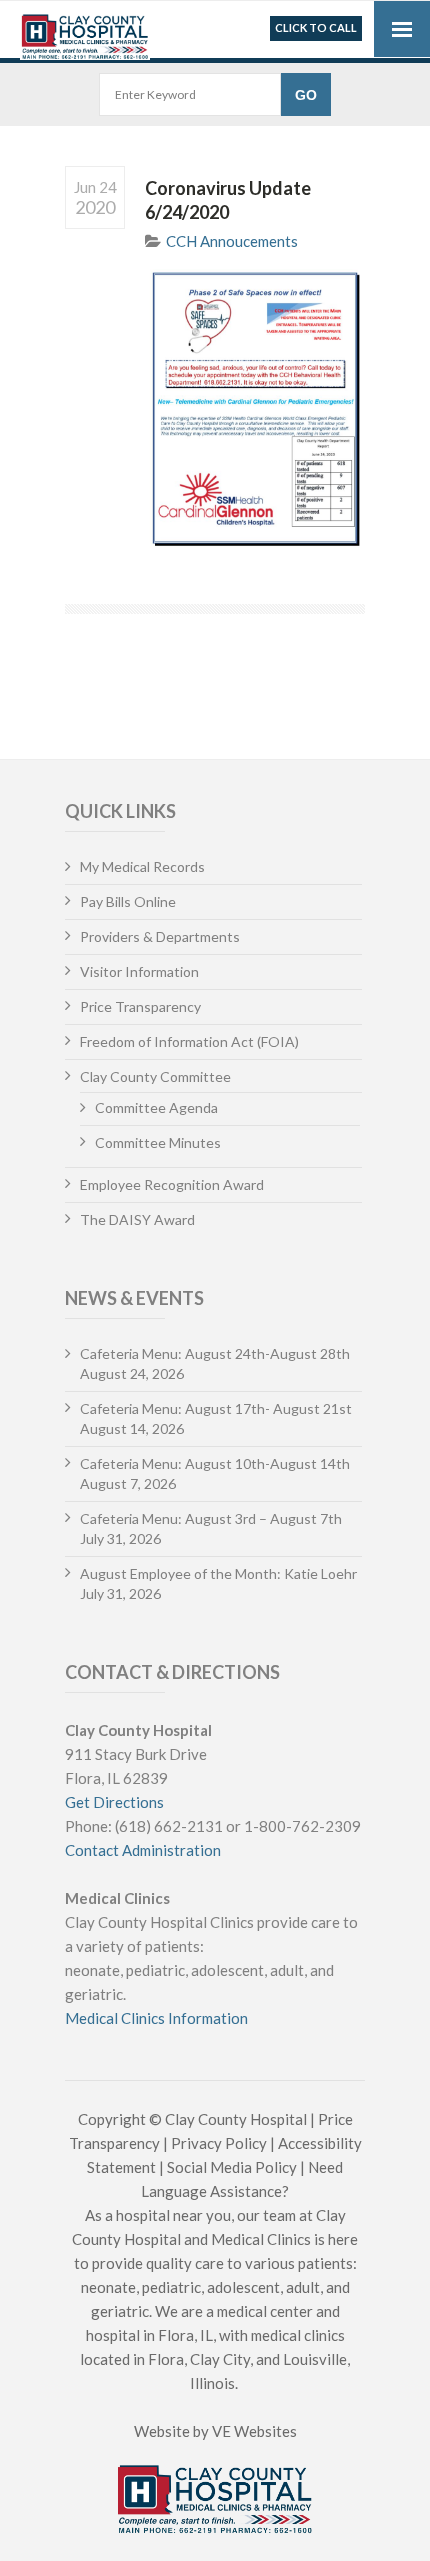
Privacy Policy (219, 2143)
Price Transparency (140, 1006)
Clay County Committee (155, 1076)
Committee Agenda (156, 1107)
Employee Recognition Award (172, 1184)
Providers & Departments (160, 936)
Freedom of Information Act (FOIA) (189, 1041)
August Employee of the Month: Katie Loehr (218, 1573)
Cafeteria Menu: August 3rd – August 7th (211, 1518)
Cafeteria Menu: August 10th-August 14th (215, 1463)
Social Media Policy (232, 2167)
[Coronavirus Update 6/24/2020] (255, 410)
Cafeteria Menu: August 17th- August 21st (216, 1408)
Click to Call (316, 27)
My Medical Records (142, 866)
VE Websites (254, 2431)
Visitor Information (139, 971)
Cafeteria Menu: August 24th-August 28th (215, 1353)
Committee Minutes (158, 1142)
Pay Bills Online (128, 901)
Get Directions (114, 1802)
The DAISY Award (137, 1219)
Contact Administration (143, 1850)
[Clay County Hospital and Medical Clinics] (85, 31)
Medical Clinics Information (156, 2018)
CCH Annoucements (232, 241)
